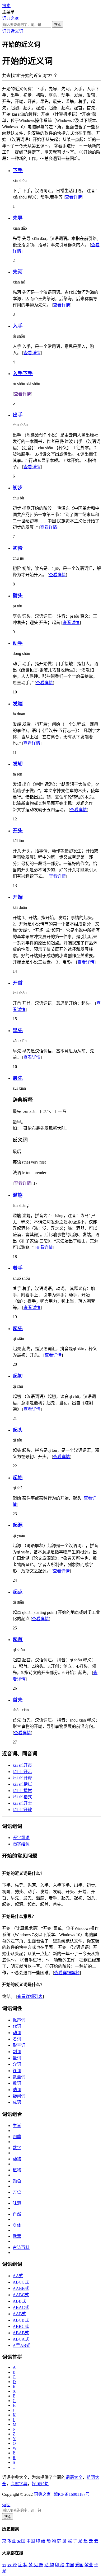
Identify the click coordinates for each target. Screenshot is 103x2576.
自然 (17, 2214)
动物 (17, 2159)
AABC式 (21, 2295)
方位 (17, 2192)
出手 (18, 415)
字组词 (21, 1838)
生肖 (17, 2126)
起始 (18, 1478)
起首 (18, 1639)
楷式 (22, 1797)
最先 (18, 1078)
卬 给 (41, 2541)
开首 (18, 983)
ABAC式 (21, 2307)
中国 (31, 2541)
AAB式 (19, 2314)
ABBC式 (21, 2326)
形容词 (19, 2045)
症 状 (23, 2565)
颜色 (17, 2181)
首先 (18, 1700)
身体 (17, 2225)
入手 (18, 326)
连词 (17, 2071)
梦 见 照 (64, 2541)
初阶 (18, 548)
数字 (17, 2148)
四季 (17, 2137)
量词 (17, 2058)
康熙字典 (19, 2484)
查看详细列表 (30, 1996)
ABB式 (19, 2301)
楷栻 (22, 1784)
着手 (18, 1268)
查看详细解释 (67, 1973)
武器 (17, 2236)
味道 (17, 2203)
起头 (18, 1430)
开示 (22, 1772)
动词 (17, 2033)
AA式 (18, 2276)
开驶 (22, 1810)
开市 (22, 1765)
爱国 (21, 2541)
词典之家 (11, 18)
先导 (18, 218)
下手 (18, 170)
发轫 (18, 764)
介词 (17, 2064)
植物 (17, 2170)
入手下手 (23, 373)
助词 (17, 2090)
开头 (18, 831)
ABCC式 (21, 2282)
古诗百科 (21, 2247)
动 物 (51, 2541)
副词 (17, 2052)
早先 (18, 1030)
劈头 (18, 596)
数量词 (19, 2077)
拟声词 (19, 2020)
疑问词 (19, 2096)
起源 (18, 1525)
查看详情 (73, 197)
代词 (17, 2026)
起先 (18, 1328)
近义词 (17, 31)
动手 (18, 643)
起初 (18, 1376)
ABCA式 (21, 2339)
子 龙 (78, 2541)
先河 (18, 272)
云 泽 (12, 2565)
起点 (18, 1592)
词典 (6, 31)
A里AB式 (22, 2345)
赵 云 (88, 2541)
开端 (18, 897)
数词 (17, 2083)
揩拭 (22, 1791)
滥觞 (18, 1195)
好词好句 (40, 2484)
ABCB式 (21, 2320)
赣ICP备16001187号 (72, 2494)
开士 (22, 1803)
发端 (18, 704)
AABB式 (21, 2288)
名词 (17, 2039)
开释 (22, 1778)
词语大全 (74, 2477)
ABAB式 (21, 2333)
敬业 (12, 2541)
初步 (18, 488)
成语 (17, 2102)
